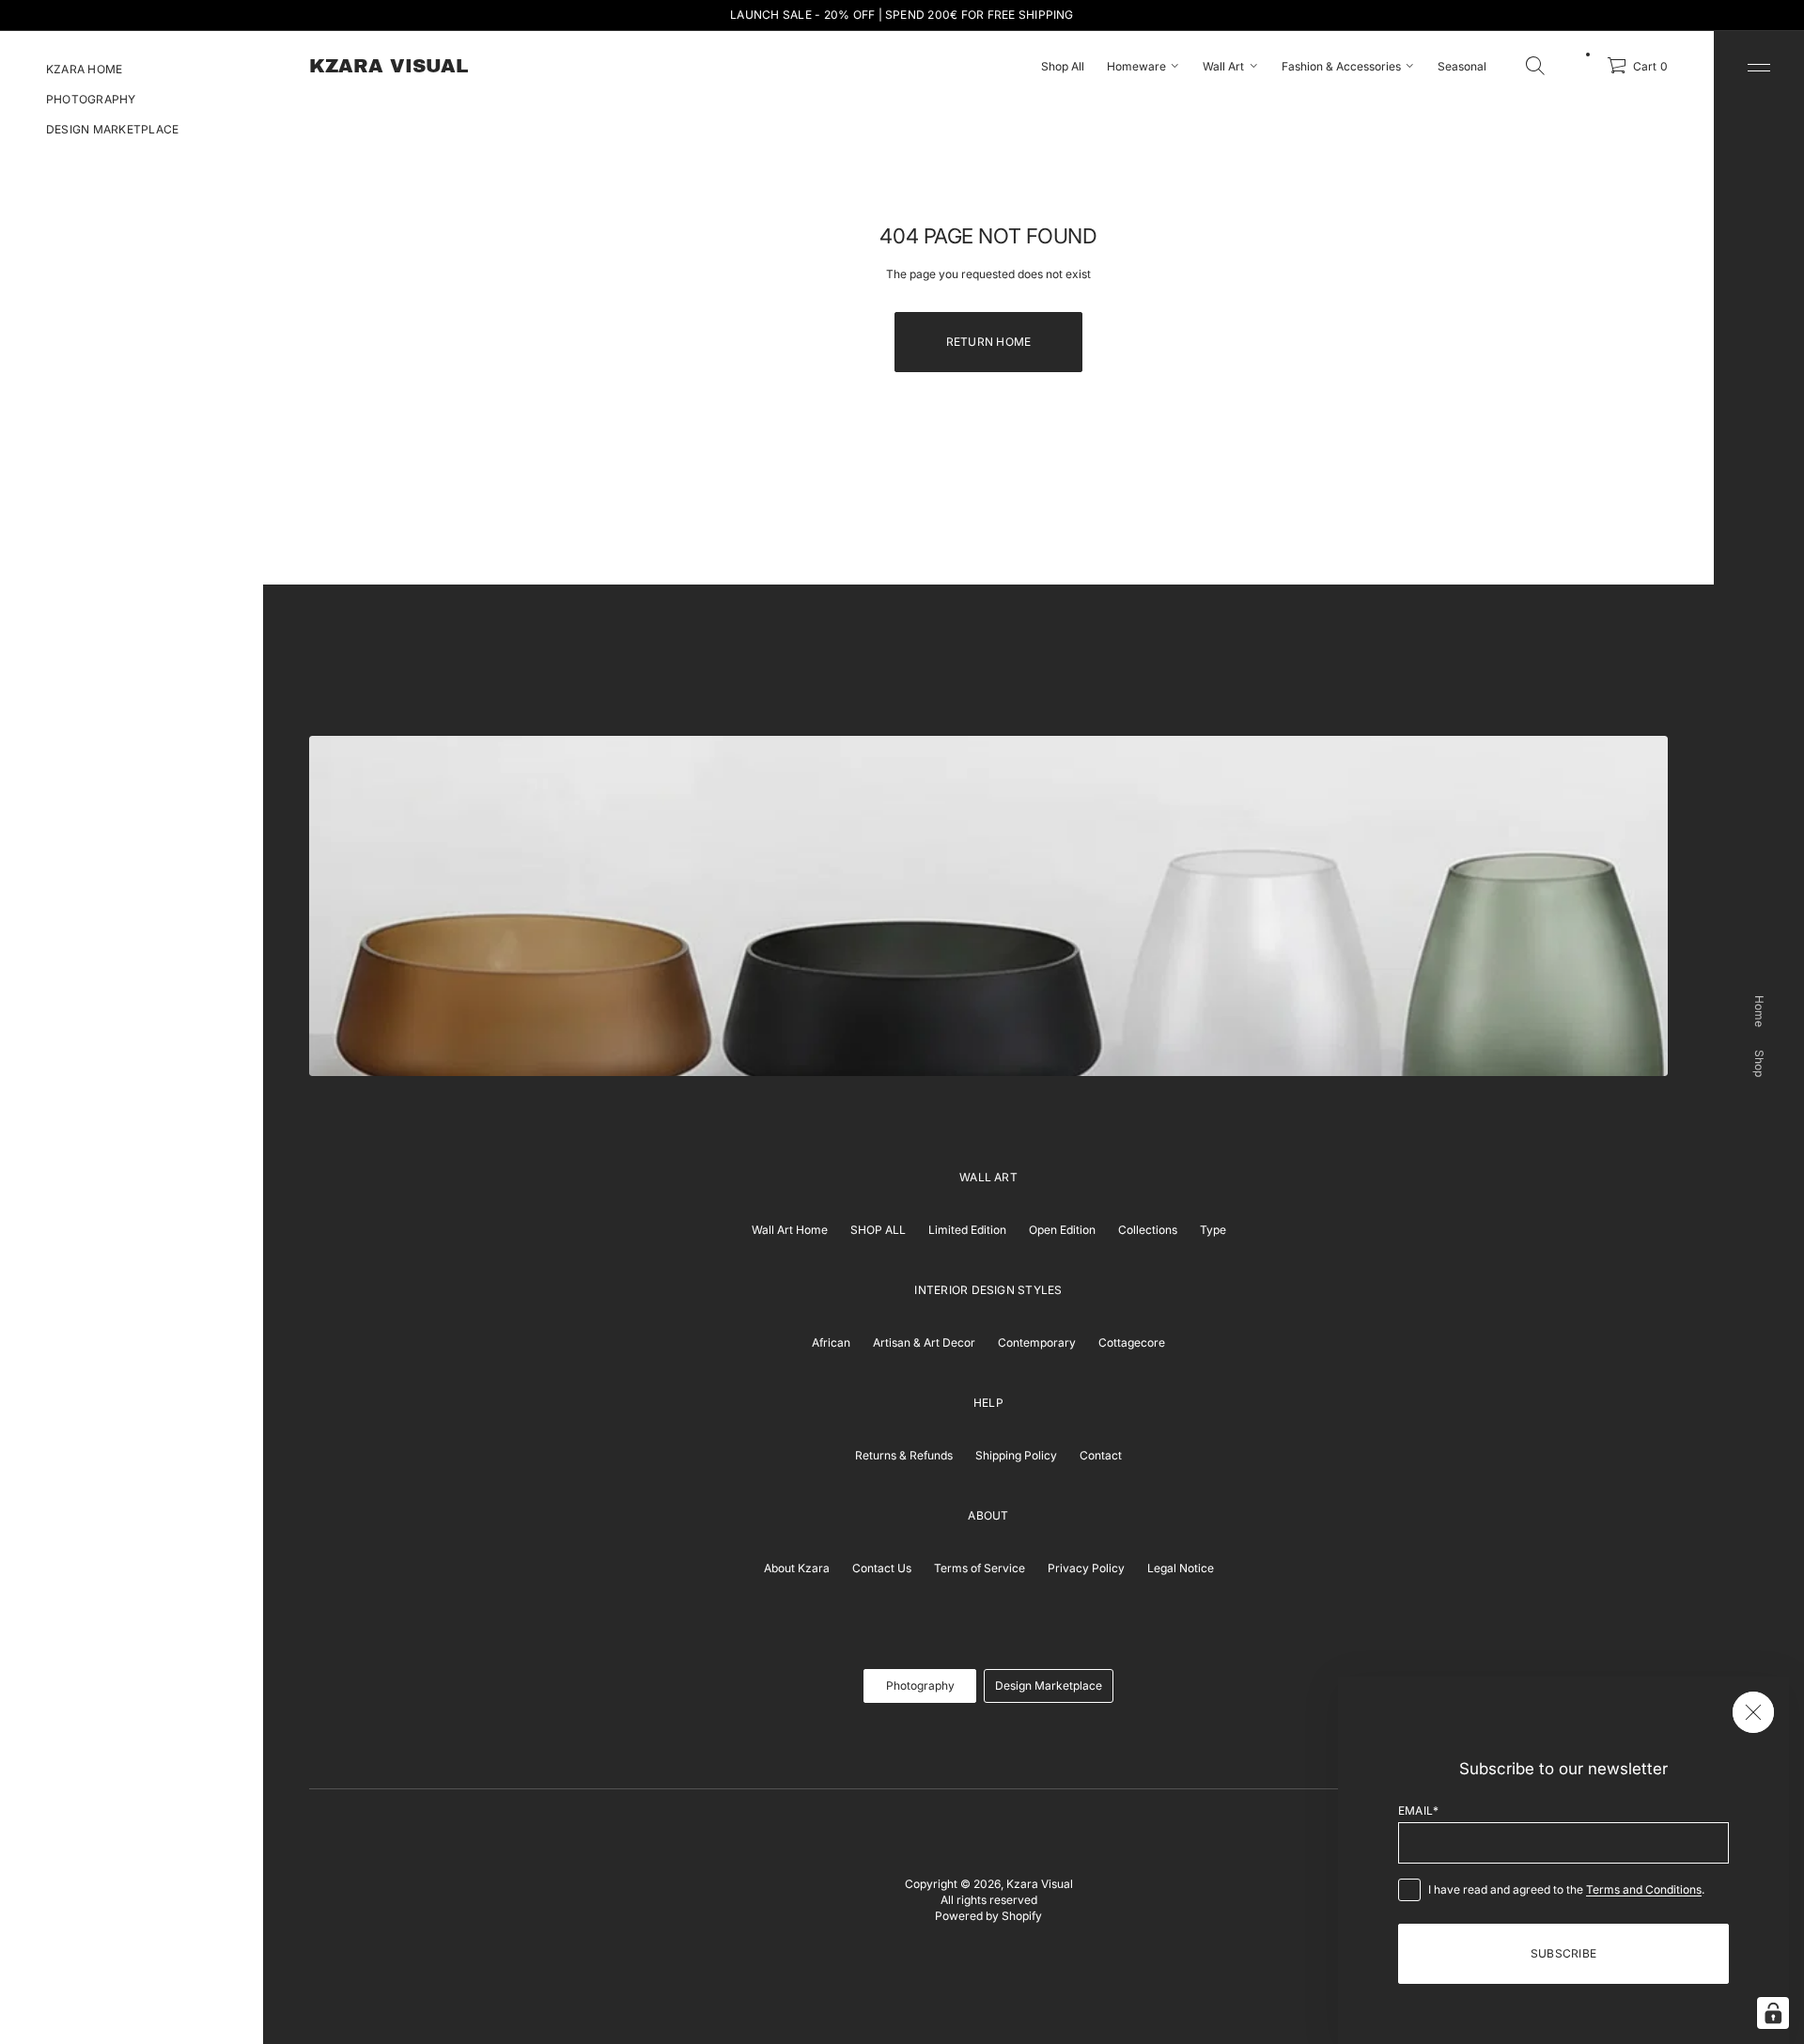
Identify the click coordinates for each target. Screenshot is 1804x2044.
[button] (1535, 66)
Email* (1418, 1810)
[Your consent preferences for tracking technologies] (1773, 2013)
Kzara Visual (1040, 1884)
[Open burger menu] (1759, 68)
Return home (989, 342)
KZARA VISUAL (389, 66)
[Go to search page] (1535, 66)
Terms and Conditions (1644, 1889)
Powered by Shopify (988, 1916)
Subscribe (1563, 1953)
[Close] (1753, 1712)
